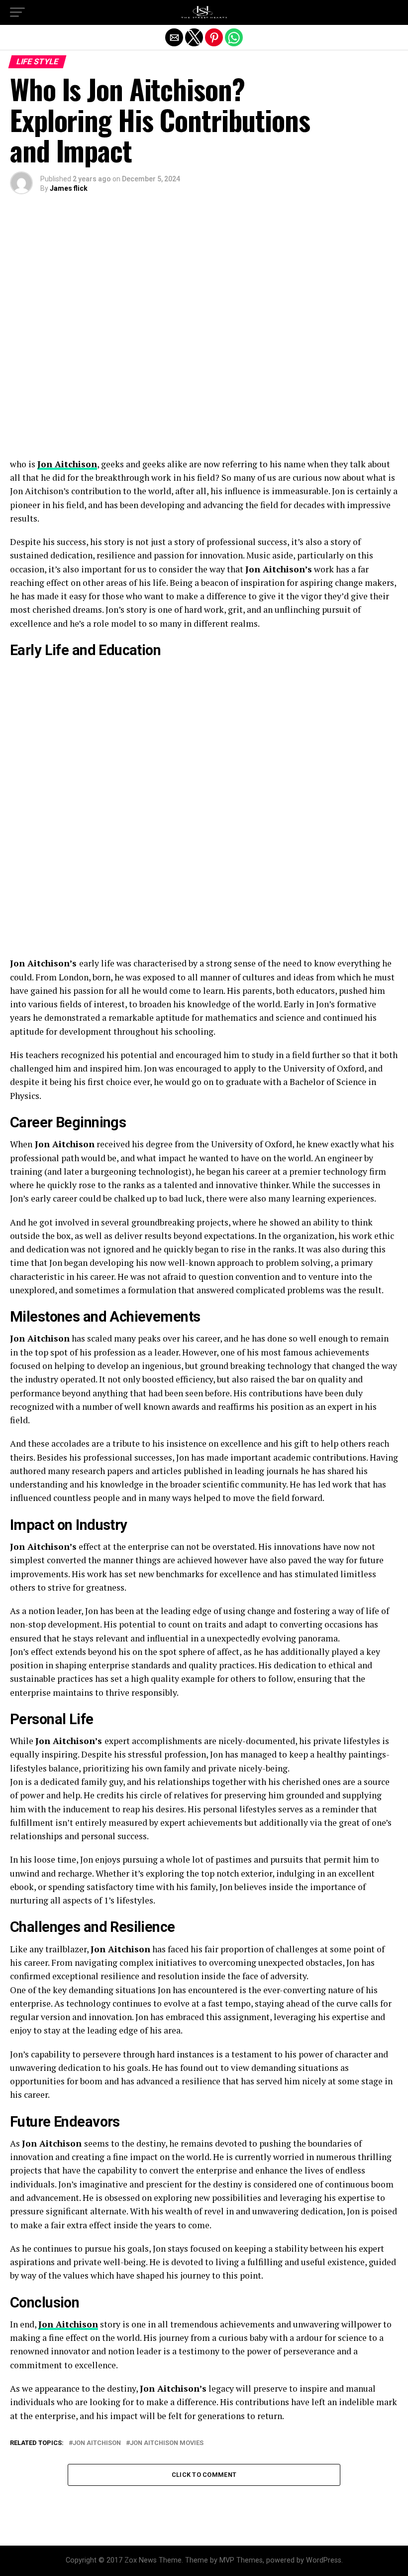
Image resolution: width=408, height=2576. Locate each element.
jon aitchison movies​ (167, 2443)
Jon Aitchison (67, 464)
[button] (17, 12)
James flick (69, 188)
